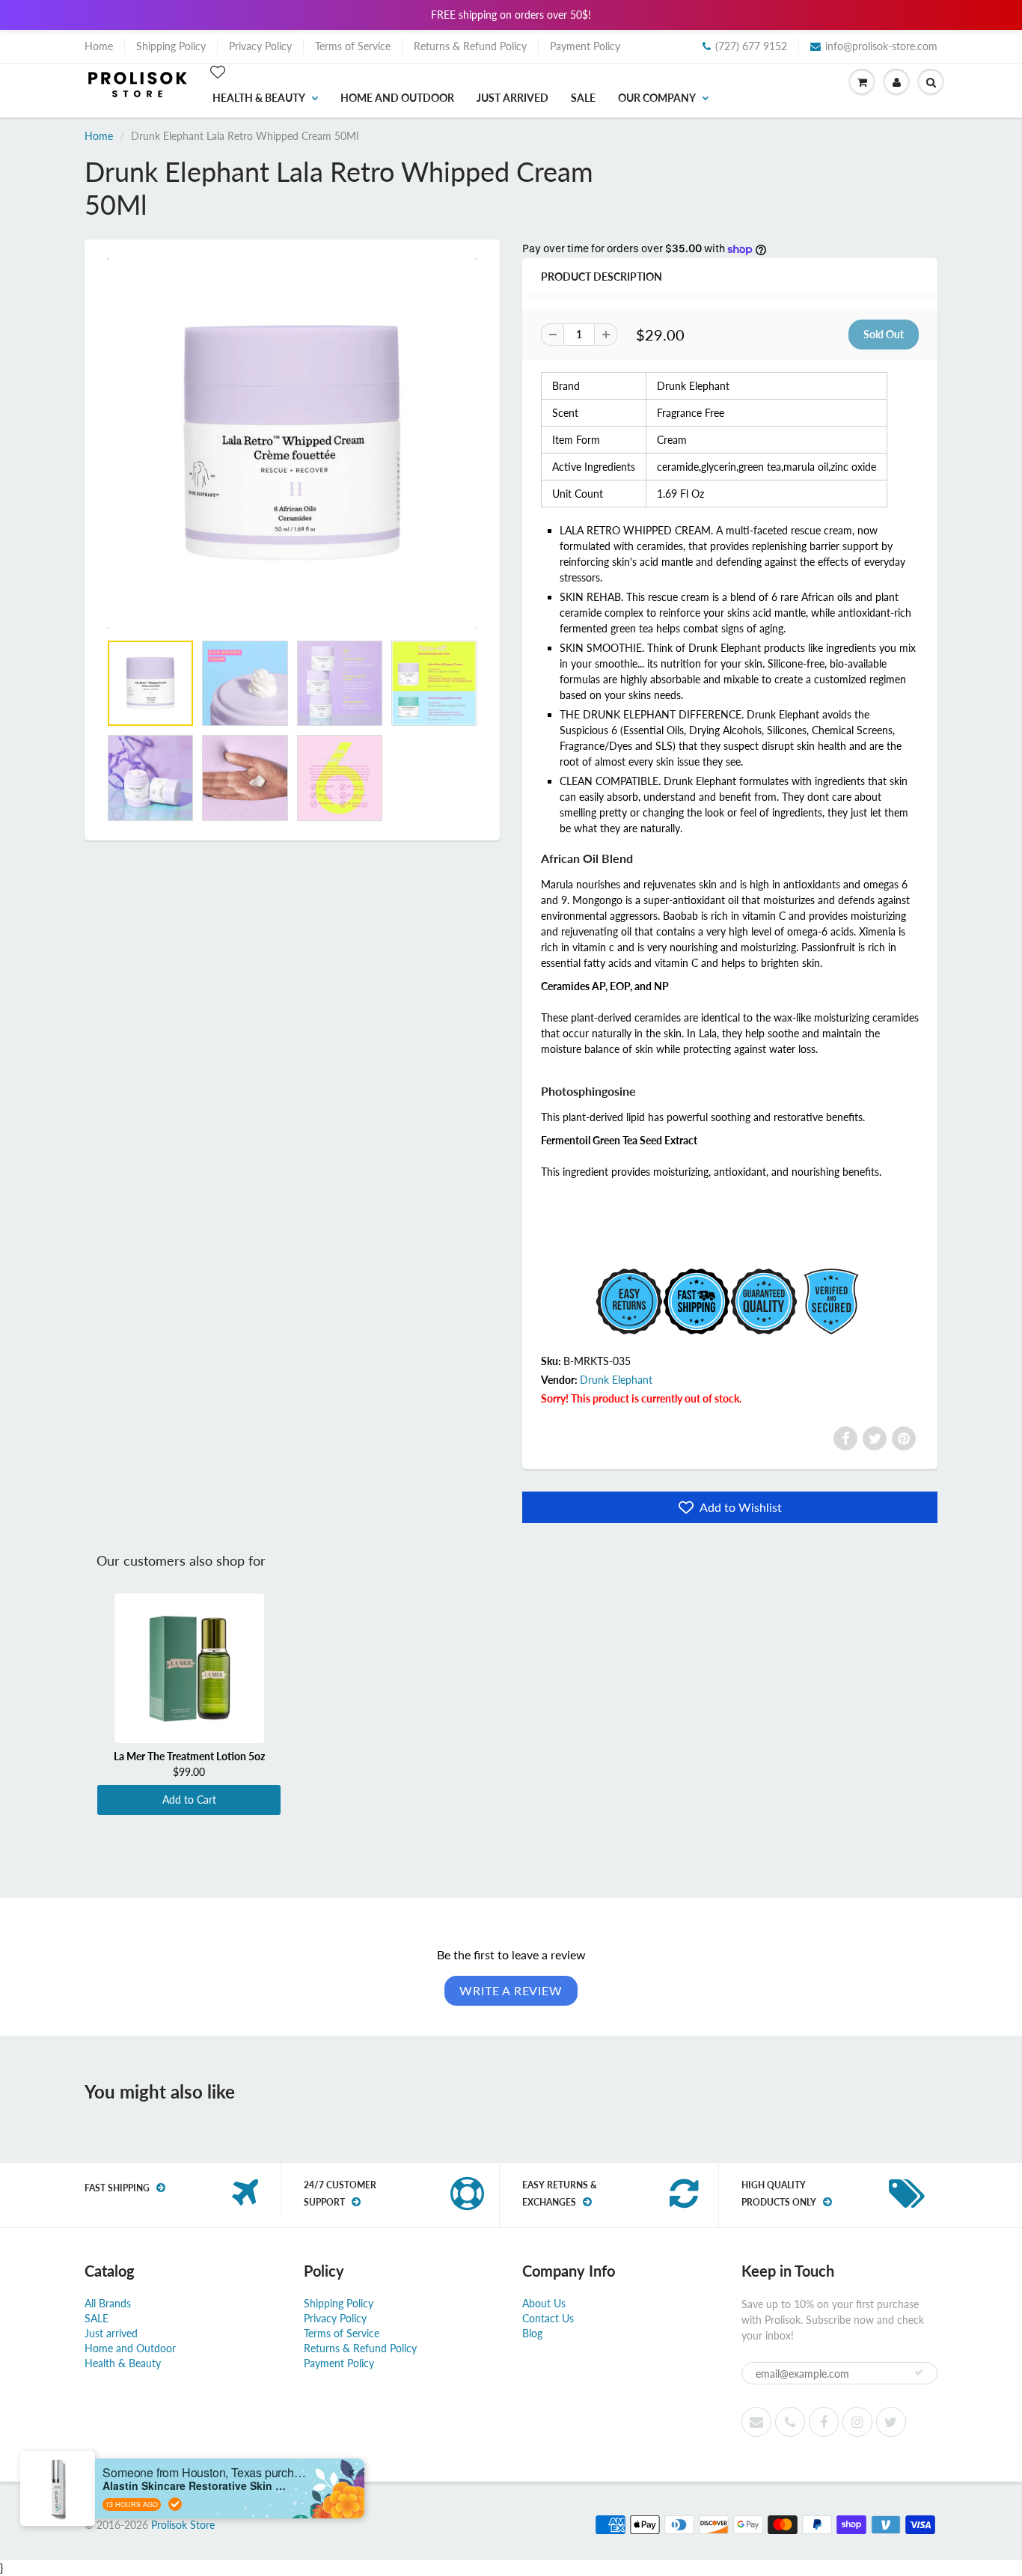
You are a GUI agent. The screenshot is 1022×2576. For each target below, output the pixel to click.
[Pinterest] (904, 1438)
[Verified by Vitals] (175, 2504)
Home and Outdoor (397, 98)
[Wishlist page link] (218, 72)
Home (99, 46)
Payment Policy (585, 46)
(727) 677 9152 (751, 46)
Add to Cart (189, 1800)
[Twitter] (875, 1438)
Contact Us (548, 2318)
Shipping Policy (171, 46)
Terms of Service (353, 46)
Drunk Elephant (616, 1380)
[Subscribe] (919, 2372)
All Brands (108, 2303)
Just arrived (512, 98)
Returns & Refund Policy (470, 46)
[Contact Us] (790, 2422)
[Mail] (756, 2422)
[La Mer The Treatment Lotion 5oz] (189, 1668)
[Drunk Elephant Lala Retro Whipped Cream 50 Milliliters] (292, 443)
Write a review (511, 1990)
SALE (583, 98)
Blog (532, 2333)
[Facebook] (845, 1438)
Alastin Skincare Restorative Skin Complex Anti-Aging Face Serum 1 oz (196, 2486)
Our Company (657, 98)
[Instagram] (857, 2422)
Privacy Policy (260, 46)
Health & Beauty (259, 98)
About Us (544, 2303)
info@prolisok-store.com (881, 46)
